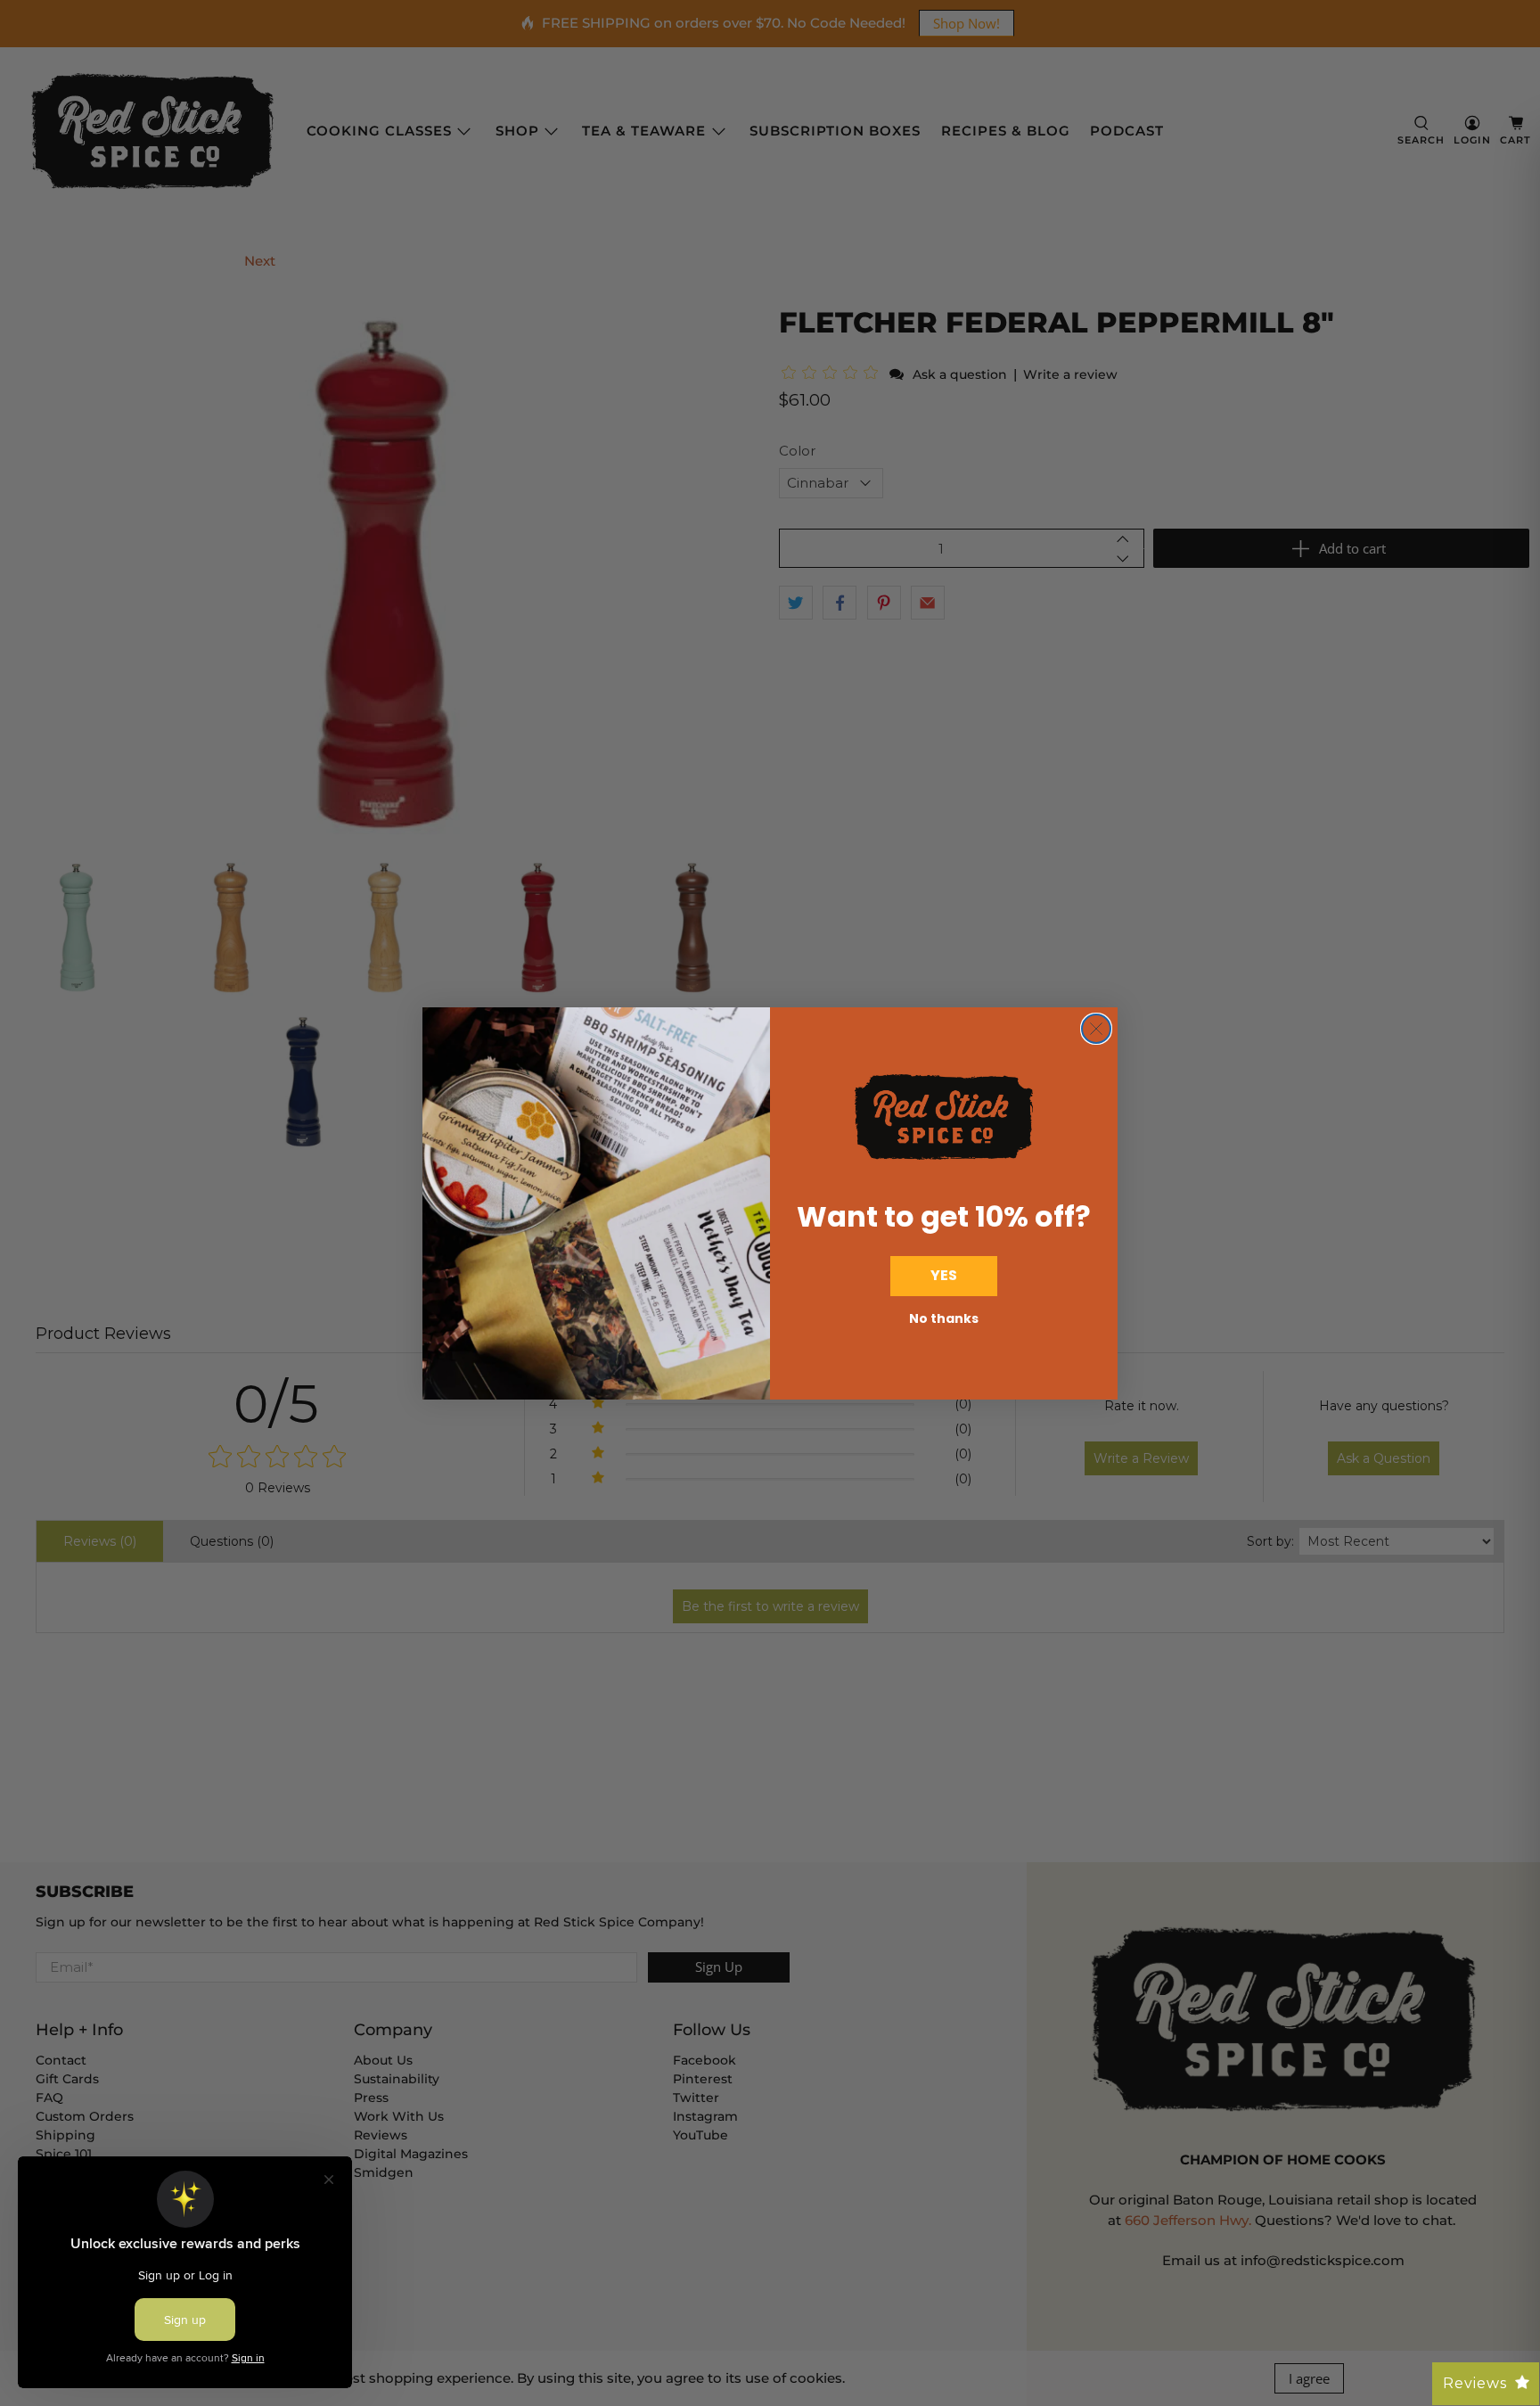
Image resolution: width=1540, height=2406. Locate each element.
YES (944, 1275)
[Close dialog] (1096, 1029)
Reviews (1475, 2383)
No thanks (944, 1318)
